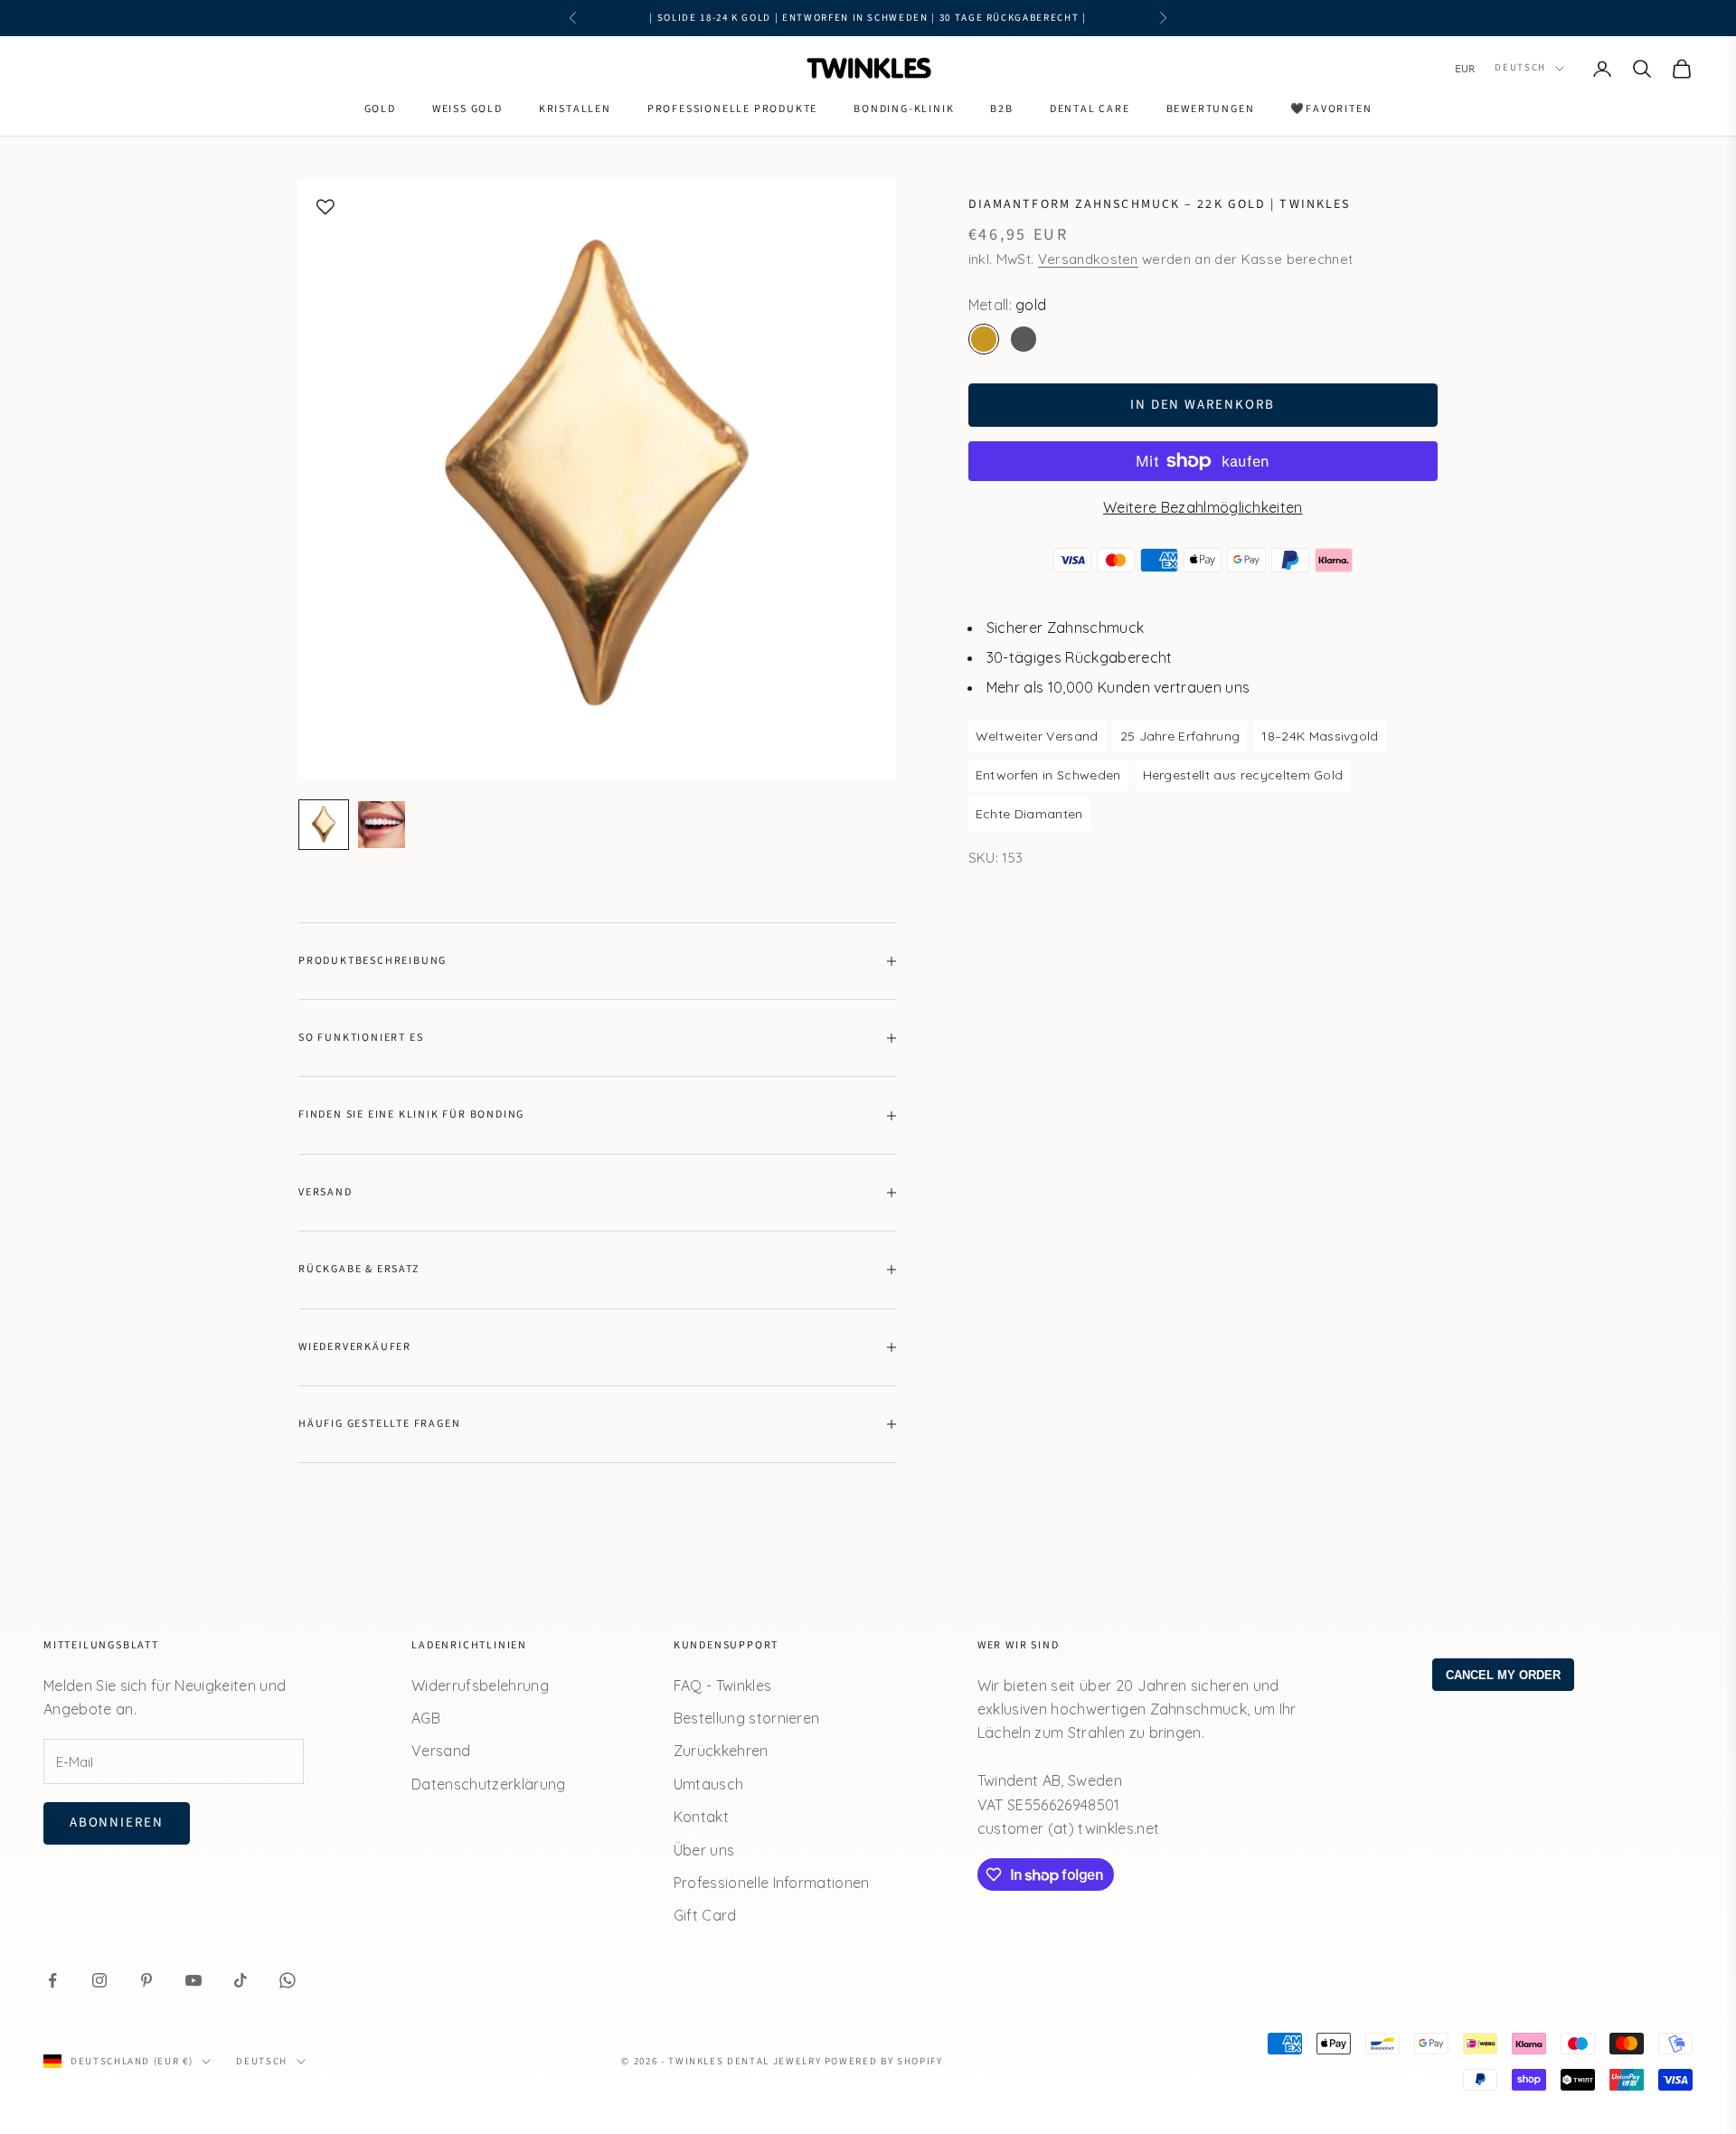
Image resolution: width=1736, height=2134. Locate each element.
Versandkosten (1088, 259)
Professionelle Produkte (732, 109)
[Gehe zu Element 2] (382, 825)
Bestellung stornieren (747, 1718)
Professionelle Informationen (772, 1883)
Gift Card (705, 1915)
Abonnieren (117, 1822)
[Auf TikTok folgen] (241, 1980)
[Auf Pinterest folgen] (146, 1980)
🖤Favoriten (1331, 109)
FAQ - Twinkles (722, 1685)
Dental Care (1090, 109)
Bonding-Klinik (904, 109)
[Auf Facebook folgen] (52, 1980)
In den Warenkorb (1203, 405)
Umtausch (709, 1784)
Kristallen (575, 109)
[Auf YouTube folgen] (193, 1980)
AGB (426, 1718)
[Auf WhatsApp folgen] (288, 1980)
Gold (380, 109)
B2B (1001, 109)
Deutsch (1520, 68)
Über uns (704, 1850)
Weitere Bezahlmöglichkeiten (1203, 507)
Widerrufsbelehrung (480, 1685)
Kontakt (701, 1817)
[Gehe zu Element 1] (324, 825)
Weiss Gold (467, 109)
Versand (441, 1751)
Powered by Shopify (884, 2061)
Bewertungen (1211, 109)
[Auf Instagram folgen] (99, 1980)
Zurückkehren (721, 1751)
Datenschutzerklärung (488, 1784)
